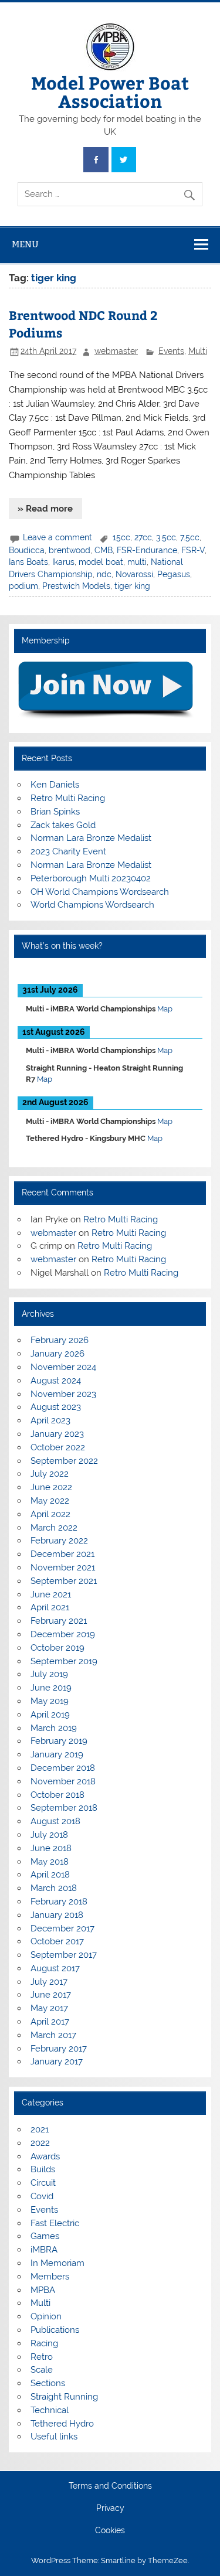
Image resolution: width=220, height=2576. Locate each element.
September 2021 (64, 1581)
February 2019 (59, 1741)
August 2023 (56, 1407)
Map (165, 1009)
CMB (104, 550)
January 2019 (57, 1754)
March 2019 (54, 1728)
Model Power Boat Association (110, 91)
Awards (45, 2156)
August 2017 (55, 1968)
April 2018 (50, 1875)
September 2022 (64, 1461)
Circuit (43, 2183)
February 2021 (59, 1621)
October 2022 (58, 1447)
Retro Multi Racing (68, 798)
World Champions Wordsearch (92, 905)
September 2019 (64, 1661)
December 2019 (63, 1634)
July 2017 (49, 1982)
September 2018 (64, 1808)
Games (45, 2236)
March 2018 (54, 1888)
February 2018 (59, 1902)
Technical (50, 2410)
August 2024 (56, 1381)
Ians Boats (28, 562)
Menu (25, 244)
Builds (43, 2169)
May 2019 (50, 1701)
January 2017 (57, 2062)
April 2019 (50, 1715)
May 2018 (50, 1862)
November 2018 (63, 1781)
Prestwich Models (76, 586)
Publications (55, 2330)
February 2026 (60, 1340)
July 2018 (49, 1835)
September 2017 (64, 1955)
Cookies (110, 2531)
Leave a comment (57, 537)
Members (50, 2277)
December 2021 (62, 1554)
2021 (40, 2129)
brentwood (70, 550)
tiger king (132, 586)
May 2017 (49, 2008)
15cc (121, 537)
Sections (48, 2383)
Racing (44, 2343)
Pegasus (174, 574)
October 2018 (57, 1795)
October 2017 (57, 1941)
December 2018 (63, 1768)
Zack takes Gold (63, 825)
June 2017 (51, 1995)
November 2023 (63, 1394)
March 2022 (54, 1528)
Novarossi (134, 574)
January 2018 (57, 1915)
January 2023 (57, 1434)
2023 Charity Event (68, 851)
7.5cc (190, 537)
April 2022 (50, 1514)
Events (171, 351)
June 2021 (51, 1594)
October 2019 (57, 1648)
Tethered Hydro (62, 2424)
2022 (40, 2143)
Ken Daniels (55, 785)
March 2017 (53, 2035)
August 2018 (55, 1821)
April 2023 (50, 1420)
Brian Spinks (55, 812)
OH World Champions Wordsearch (100, 892)
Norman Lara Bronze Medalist (91, 838)
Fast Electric (55, 2223)
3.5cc (166, 537)
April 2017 (50, 2022)
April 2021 (50, 1607)
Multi (198, 351)
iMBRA (44, 2250)
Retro (42, 2357)
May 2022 (50, 1501)
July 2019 (49, 1674)
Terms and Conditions (110, 2486)
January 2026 (57, 1354)
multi (137, 562)
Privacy (110, 2509)
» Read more (45, 509)
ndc (104, 574)
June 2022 (51, 1487)
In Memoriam (57, 2263)
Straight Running (64, 2397)
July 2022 (50, 1474)
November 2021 (63, 1568)
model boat (101, 562)
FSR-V (193, 550)
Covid (42, 2196)
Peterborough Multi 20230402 (91, 878)
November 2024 (63, 1367)
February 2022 (59, 1541)
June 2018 (51, 1848)
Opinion (46, 2316)
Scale (42, 2370)
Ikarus (63, 562)
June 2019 (51, 1688)
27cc (143, 537)
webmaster (116, 351)
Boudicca (27, 550)
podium (23, 586)
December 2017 (62, 1928)
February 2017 (59, 2049)
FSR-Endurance (147, 550)
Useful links (54, 2437)
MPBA (43, 2290)
